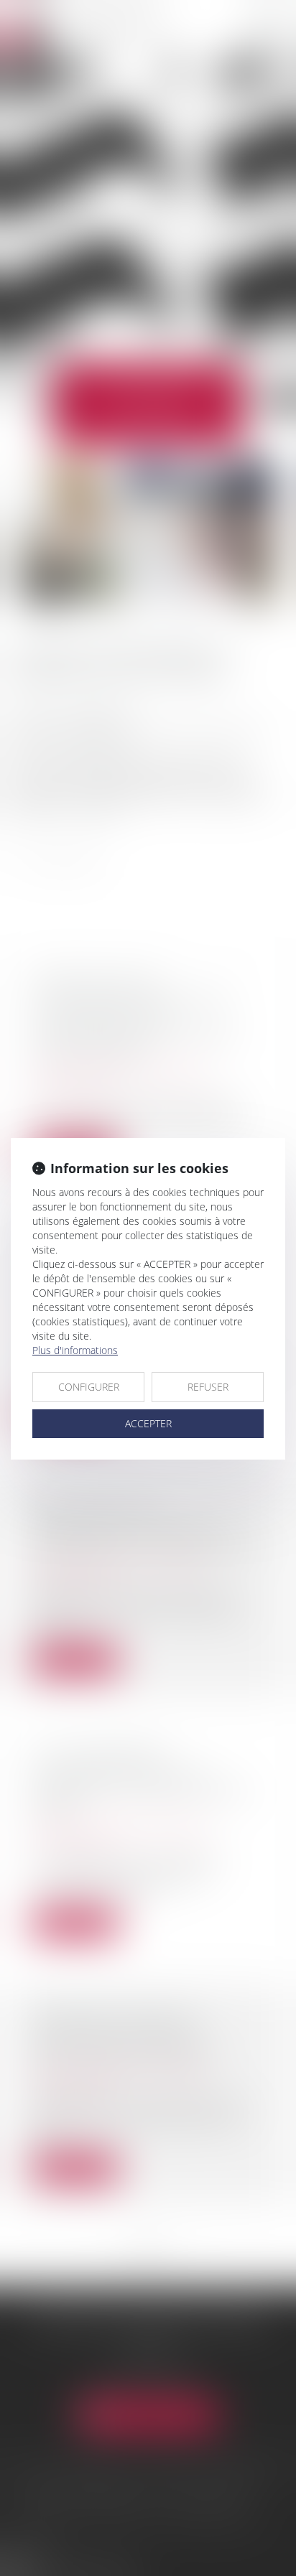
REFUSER (208, 1387)
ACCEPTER (148, 1423)
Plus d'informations (75, 1350)
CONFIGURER (89, 1387)
